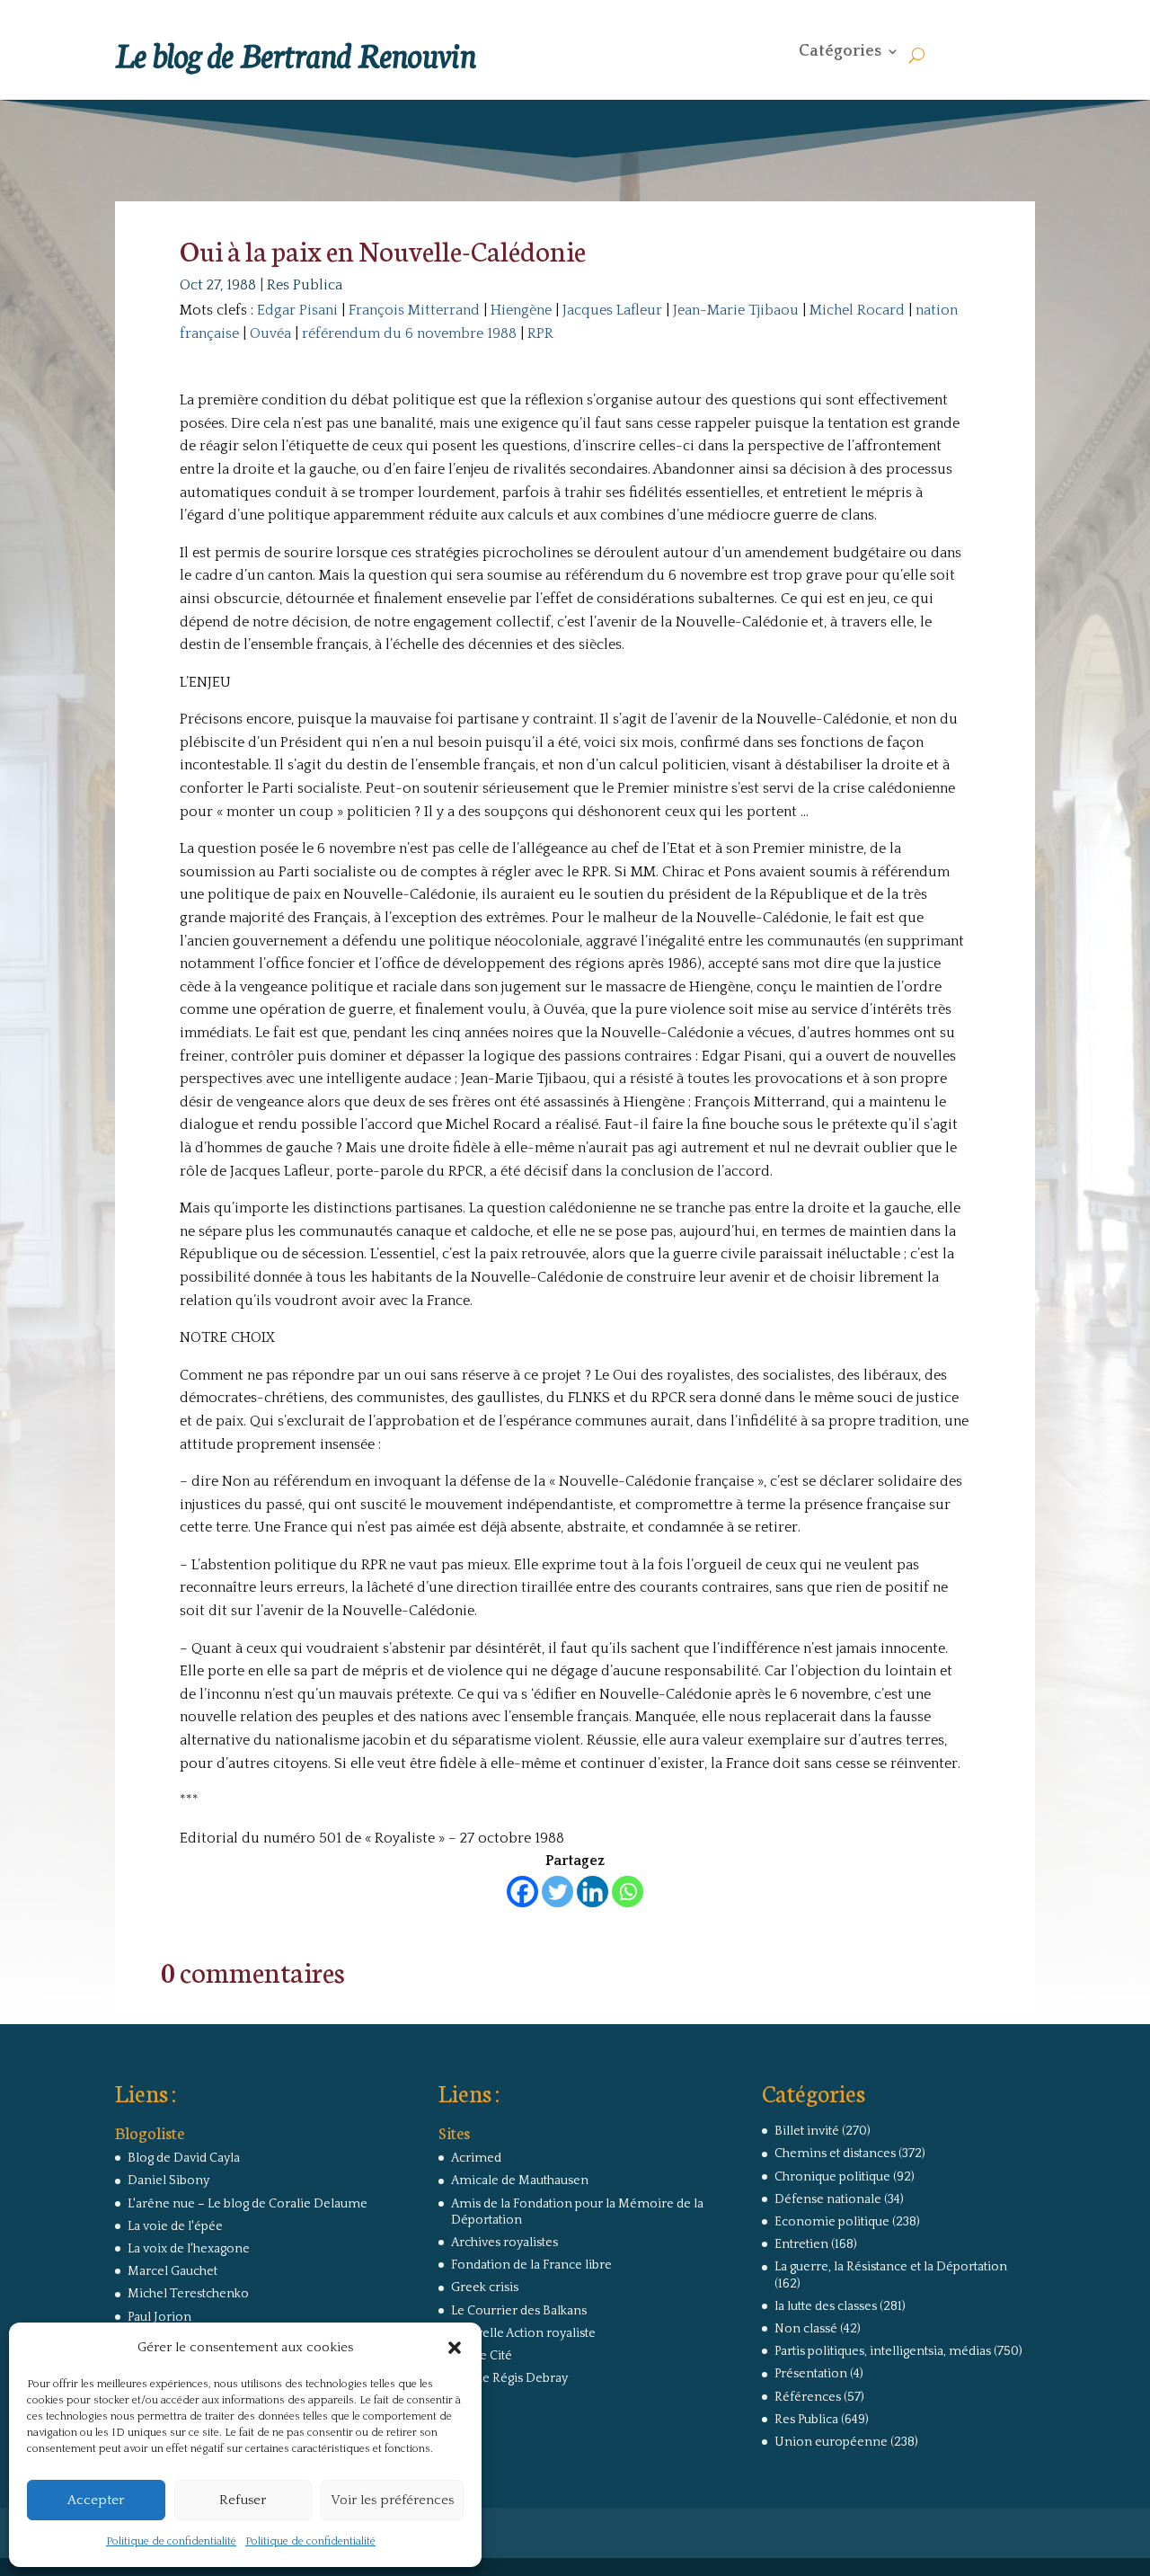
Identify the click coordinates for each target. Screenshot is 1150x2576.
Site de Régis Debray (509, 2378)
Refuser (243, 2500)
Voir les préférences (392, 2500)
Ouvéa (270, 333)
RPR (540, 333)
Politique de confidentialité (171, 2541)
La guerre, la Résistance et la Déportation (891, 2267)
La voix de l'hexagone (189, 2249)
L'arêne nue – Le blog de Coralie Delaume (248, 2204)
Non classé (806, 2329)
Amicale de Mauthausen (520, 2181)
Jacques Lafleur (612, 310)
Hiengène (521, 310)
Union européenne (831, 2442)
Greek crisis (485, 2287)
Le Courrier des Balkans (519, 2311)
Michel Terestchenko (188, 2294)
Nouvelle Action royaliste (523, 2333)
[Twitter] (557, 1892)
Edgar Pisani (297, 310)
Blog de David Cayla (184, 2158)
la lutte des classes (826, 2306)
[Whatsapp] (628, 1892)
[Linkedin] (593, 1892)
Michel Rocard (857, 310)
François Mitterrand (414, 310)
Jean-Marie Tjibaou (736, 310)
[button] (455, 2348)
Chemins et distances (835, 2154)
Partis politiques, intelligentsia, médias (883, 2351)
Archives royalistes (504, 2243)
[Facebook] (522, 1892)
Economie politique (832, 2222)
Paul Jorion (159, 2317)
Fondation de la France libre (531, 2265)
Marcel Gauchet (172, 2271)
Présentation (811, 2374)
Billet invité (807, 2131)
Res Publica (305, 285)
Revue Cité (482, 2356)
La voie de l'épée (175, 2226)
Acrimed (476, 2158)
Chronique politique (832, 2177)
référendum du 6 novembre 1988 (409, 333)
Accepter (96, 2500)
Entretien (801, 2244)
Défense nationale (828, 2199)
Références (808, 2397)
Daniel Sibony (168, 2181)
